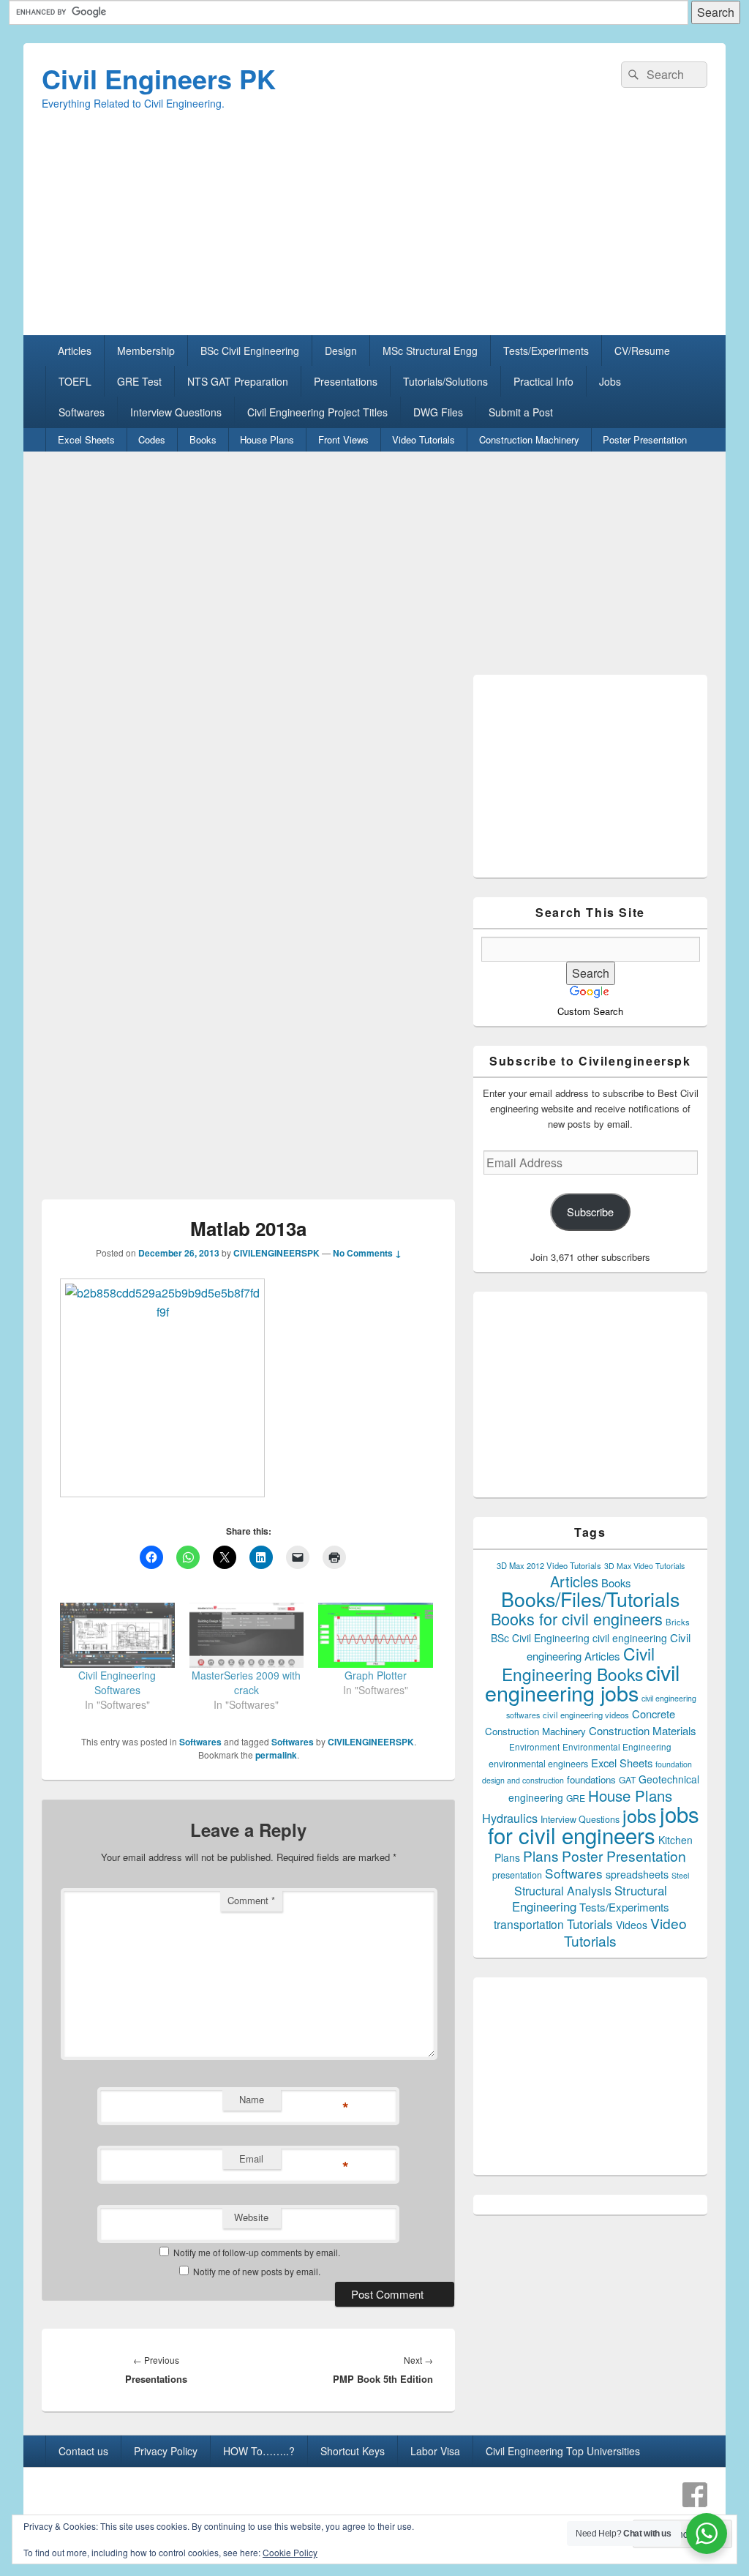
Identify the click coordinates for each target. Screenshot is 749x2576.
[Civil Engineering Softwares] (117, 1635)
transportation (529, 1924)
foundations (591, 1779)
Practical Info (543, 381)
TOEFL (75, 381)
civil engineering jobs (582, 1682)
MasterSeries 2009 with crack (246, 1682)
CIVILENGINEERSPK (276, 1253)
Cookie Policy (290, 2552)
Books (203, 439)
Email (251, 2158)
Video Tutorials (424, 439)
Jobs (610, 381)
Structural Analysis (563, 1891)
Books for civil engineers (577, 1618)
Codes (152, 439)
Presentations (346, 381)
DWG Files (438, 412)
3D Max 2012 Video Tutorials (549, 1565)
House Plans (267, 439)
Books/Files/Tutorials (590, 1599)
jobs (640, 1815)
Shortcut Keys (353, 2451)
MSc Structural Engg (430, 351)
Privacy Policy (166, 2451)
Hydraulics (510, 1818)
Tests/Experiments (546, 351)
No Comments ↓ (367, 1253)
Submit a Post (521, 412)
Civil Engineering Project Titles (317, 412)
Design (341, 351)
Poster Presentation (645, 439)
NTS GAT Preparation (238, 381)
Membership (146, 351)
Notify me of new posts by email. (257, 2271)
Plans (541, 1856)
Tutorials (590, 1924)
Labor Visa (435, 2451)
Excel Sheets (86, 439)
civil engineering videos (586, 1715)
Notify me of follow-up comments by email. (257, 2252)
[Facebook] (695, 2495)
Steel (680, 1875)
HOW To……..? (259, 2451)
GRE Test (139, 381)
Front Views (343, 439)
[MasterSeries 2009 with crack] (247, 1635)
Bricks (678, 1622)
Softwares (82, 412)
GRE (576, 1798)
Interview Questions (176, 412)
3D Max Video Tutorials (644, 1566)
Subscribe (590, 1212)
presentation (517, 1875)
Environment (534, 1747)
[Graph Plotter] (376, 1635)
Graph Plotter (376, 1675)
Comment (251, 1900)
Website (251, 2217)
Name (252, 2099)
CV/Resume (642, 351)
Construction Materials (643, 1730)
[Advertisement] (374, 233)
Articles (75, 351)
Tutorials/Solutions (445, 381)
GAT (627, 1779)
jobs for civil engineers (594, 1824)
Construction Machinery (529, 439)
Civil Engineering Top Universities (563, 2451)
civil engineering (630, 1638)
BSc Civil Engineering (250, 351)
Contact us (83, 2451)
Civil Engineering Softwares (117, 1682)
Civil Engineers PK (159, 78)
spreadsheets (637, 1874)
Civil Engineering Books (578, 1663)
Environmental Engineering (617, 1747)
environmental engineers (538, 1764)
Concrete (654, 1714)
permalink (276, 1755)
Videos (632, 1925)
